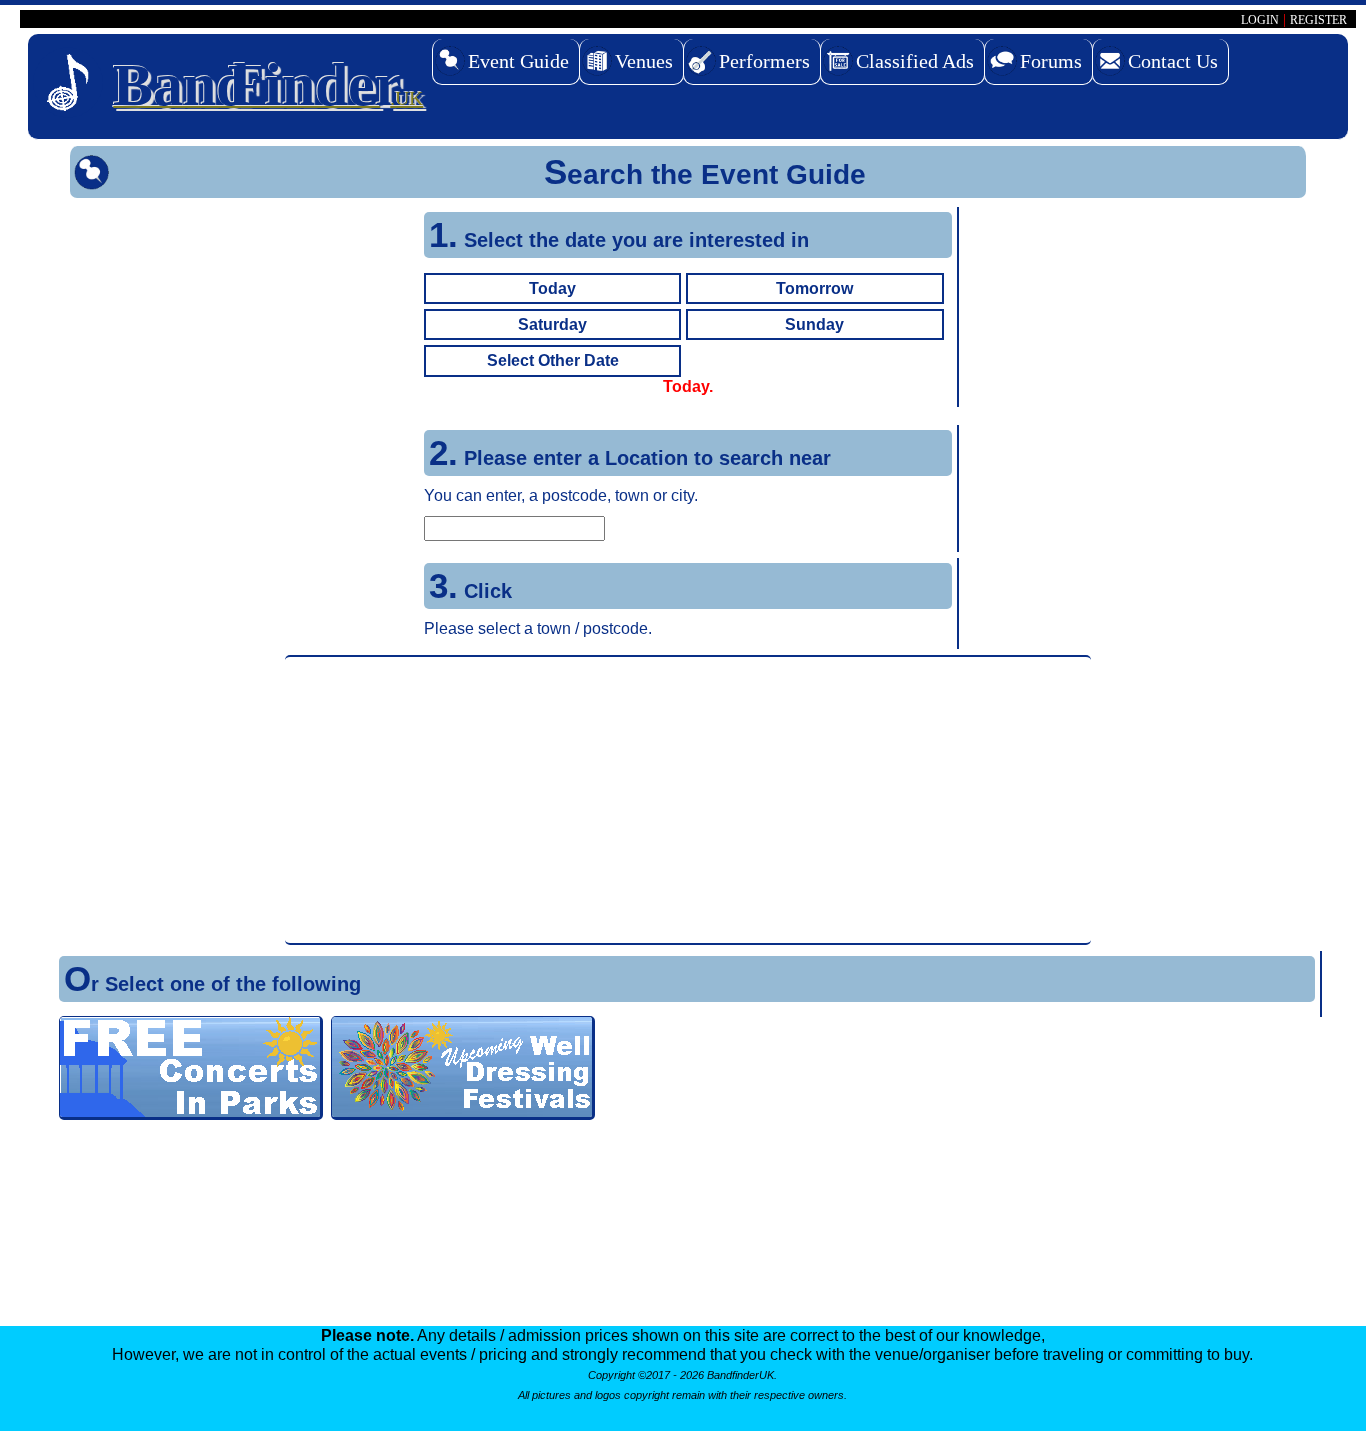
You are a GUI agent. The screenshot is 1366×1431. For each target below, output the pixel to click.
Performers (764, 61)
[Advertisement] (688, 800)
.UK (268, 85)
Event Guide (518, 61)
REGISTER (1318, 20)
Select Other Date (553, 360)
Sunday (814, 324)
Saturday (552, 324)
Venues (644, 61)
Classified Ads (915, 61)
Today (552, 288)
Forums (1051, 61)
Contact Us (1173, 61)
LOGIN (1260, 20)
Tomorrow (814, 288)
